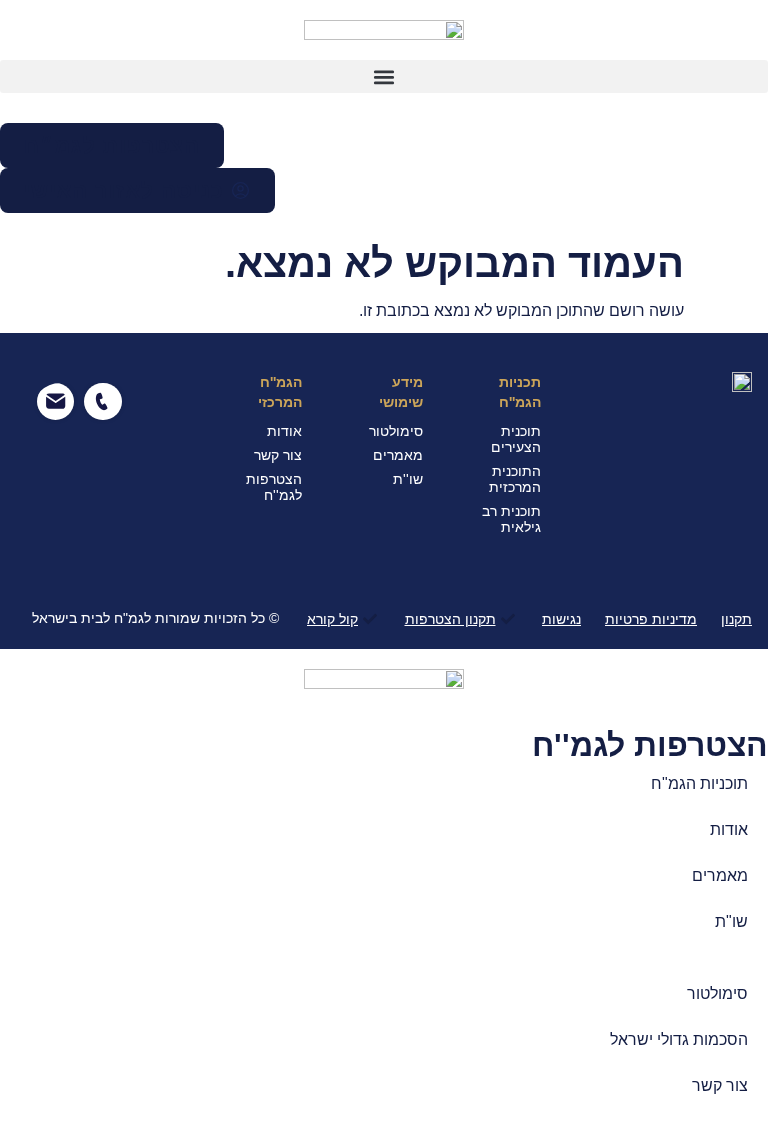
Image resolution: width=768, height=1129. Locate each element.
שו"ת (731, 921)
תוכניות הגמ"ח (699, 783)
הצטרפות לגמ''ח (650, 745)
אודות (729, 829)
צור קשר (720, 1085)
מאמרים (720, 875)
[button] (384, 76)
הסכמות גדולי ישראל (679, 1039)
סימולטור (717, 993)
